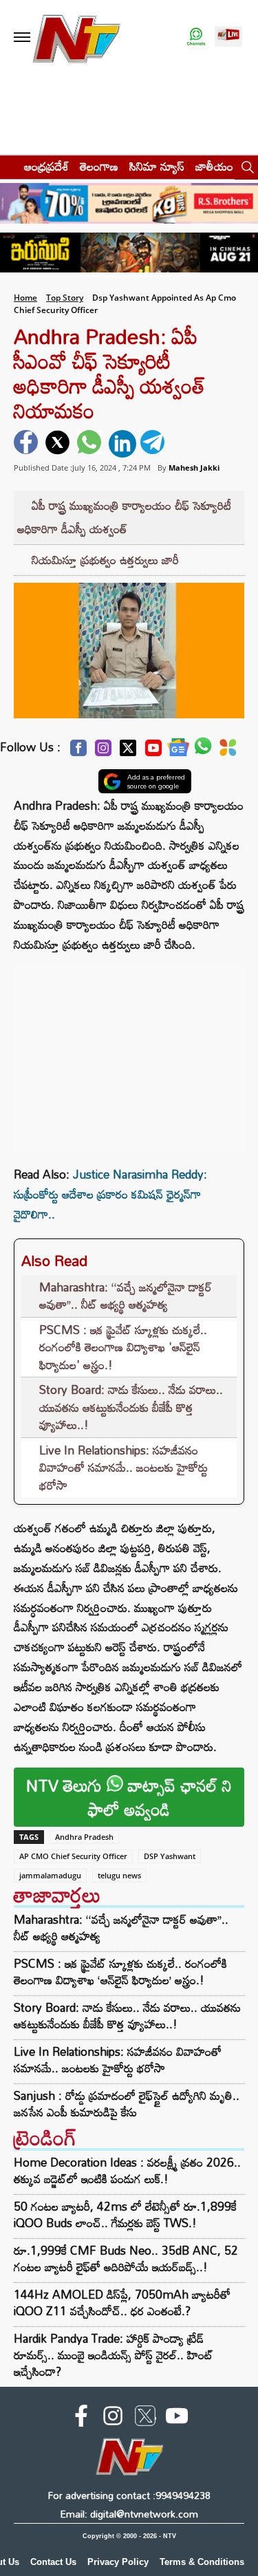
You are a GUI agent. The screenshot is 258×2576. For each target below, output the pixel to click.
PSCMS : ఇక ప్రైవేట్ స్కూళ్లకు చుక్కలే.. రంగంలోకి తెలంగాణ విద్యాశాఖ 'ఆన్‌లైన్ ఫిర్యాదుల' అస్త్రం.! (123, 1347)
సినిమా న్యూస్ (157, 166)
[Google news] (178, 751)
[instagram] (113, 2418)
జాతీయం (214, 166)
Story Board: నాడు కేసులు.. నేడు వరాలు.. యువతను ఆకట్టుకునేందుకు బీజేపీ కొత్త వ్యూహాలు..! (131, 1407)
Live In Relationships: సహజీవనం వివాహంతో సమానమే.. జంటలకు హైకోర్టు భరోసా (123, 1468)
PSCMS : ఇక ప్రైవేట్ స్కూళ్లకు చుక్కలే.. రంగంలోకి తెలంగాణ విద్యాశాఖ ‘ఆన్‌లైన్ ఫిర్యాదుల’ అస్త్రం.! (120, 1972)
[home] (8, 166)
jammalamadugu (50, 1875)
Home (25, 298)
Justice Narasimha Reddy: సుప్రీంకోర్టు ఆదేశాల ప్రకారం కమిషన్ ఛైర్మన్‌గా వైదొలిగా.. (110, 1194)
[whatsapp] (91, 444)
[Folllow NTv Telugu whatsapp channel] (196, 37)
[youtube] (177, 2418)
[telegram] (154, 444)
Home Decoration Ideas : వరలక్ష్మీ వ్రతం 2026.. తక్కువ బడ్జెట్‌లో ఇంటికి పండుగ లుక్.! (127, 2170)
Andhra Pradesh (84, 1837)
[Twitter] (128, 752)
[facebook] (28, 444)
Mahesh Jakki (194, 468)
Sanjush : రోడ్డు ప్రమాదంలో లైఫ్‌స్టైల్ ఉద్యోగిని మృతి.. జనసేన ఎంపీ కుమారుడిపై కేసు (127, 2104)
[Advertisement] (129, 1051)
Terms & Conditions (202, 2562)
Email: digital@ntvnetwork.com (129, 2514)
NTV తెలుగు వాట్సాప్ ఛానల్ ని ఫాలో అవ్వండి (129, 1797)
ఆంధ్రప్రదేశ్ (46, 166)
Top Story (65, 298)
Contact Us (53, 2562)
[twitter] (59, 444)
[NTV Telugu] (76, 37)
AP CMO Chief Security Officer (73, 1856)
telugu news (119, 1875)
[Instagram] (103, 752)
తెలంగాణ (99, 166)
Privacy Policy (118, 2562)
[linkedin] (122, 444)
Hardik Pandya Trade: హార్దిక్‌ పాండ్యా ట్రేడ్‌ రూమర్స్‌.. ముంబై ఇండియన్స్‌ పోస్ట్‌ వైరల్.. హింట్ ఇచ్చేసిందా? (114, 2355)
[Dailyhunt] (228, 751)
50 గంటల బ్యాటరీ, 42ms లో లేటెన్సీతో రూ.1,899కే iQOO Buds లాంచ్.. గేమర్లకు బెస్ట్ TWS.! (125, 2214)
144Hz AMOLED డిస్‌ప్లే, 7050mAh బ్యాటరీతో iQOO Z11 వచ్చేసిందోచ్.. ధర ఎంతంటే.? (122, 2303)
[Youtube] (153, 752)
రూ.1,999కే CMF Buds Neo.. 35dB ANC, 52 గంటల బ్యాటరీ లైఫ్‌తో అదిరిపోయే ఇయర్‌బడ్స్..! (126, 2258)
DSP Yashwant (170, 1856)
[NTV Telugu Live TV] (228, 37)
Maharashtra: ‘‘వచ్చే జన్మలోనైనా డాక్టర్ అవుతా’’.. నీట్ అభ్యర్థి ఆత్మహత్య (126, 1296)
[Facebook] (78, 752)
